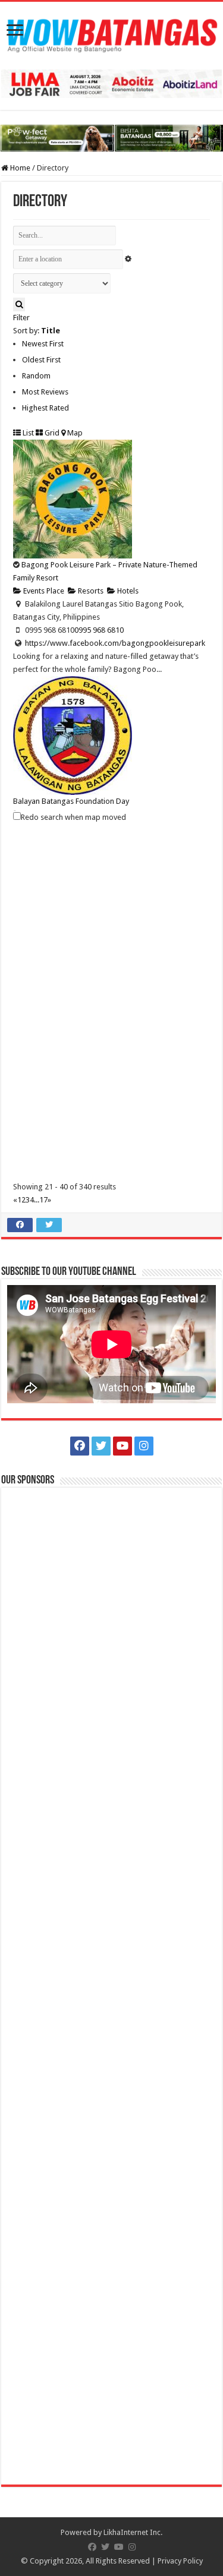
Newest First (43, 344)
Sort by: (37, 331)
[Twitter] (101, 1446)
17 (43, 1200)
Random (36, 376)
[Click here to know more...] (111, 138)
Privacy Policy (180, 2561)
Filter (21, 318)
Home (19, 168)
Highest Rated (45, 408)
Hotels (127, 591)
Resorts (90, 591)
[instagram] (144, 1446)
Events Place (43, 591)
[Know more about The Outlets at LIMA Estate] (111, 83)
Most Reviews (45, 392)
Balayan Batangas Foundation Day (71, 801)
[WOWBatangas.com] (111, 33)
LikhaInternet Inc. (133, 2532)
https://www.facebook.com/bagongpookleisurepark (115, 643)
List (27, 433)
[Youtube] (123, 1446)
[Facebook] (80, 1446)
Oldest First (41, 360)
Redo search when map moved (73, 817)
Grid (51, 433)
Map (74, 433)
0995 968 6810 (99, 630)
